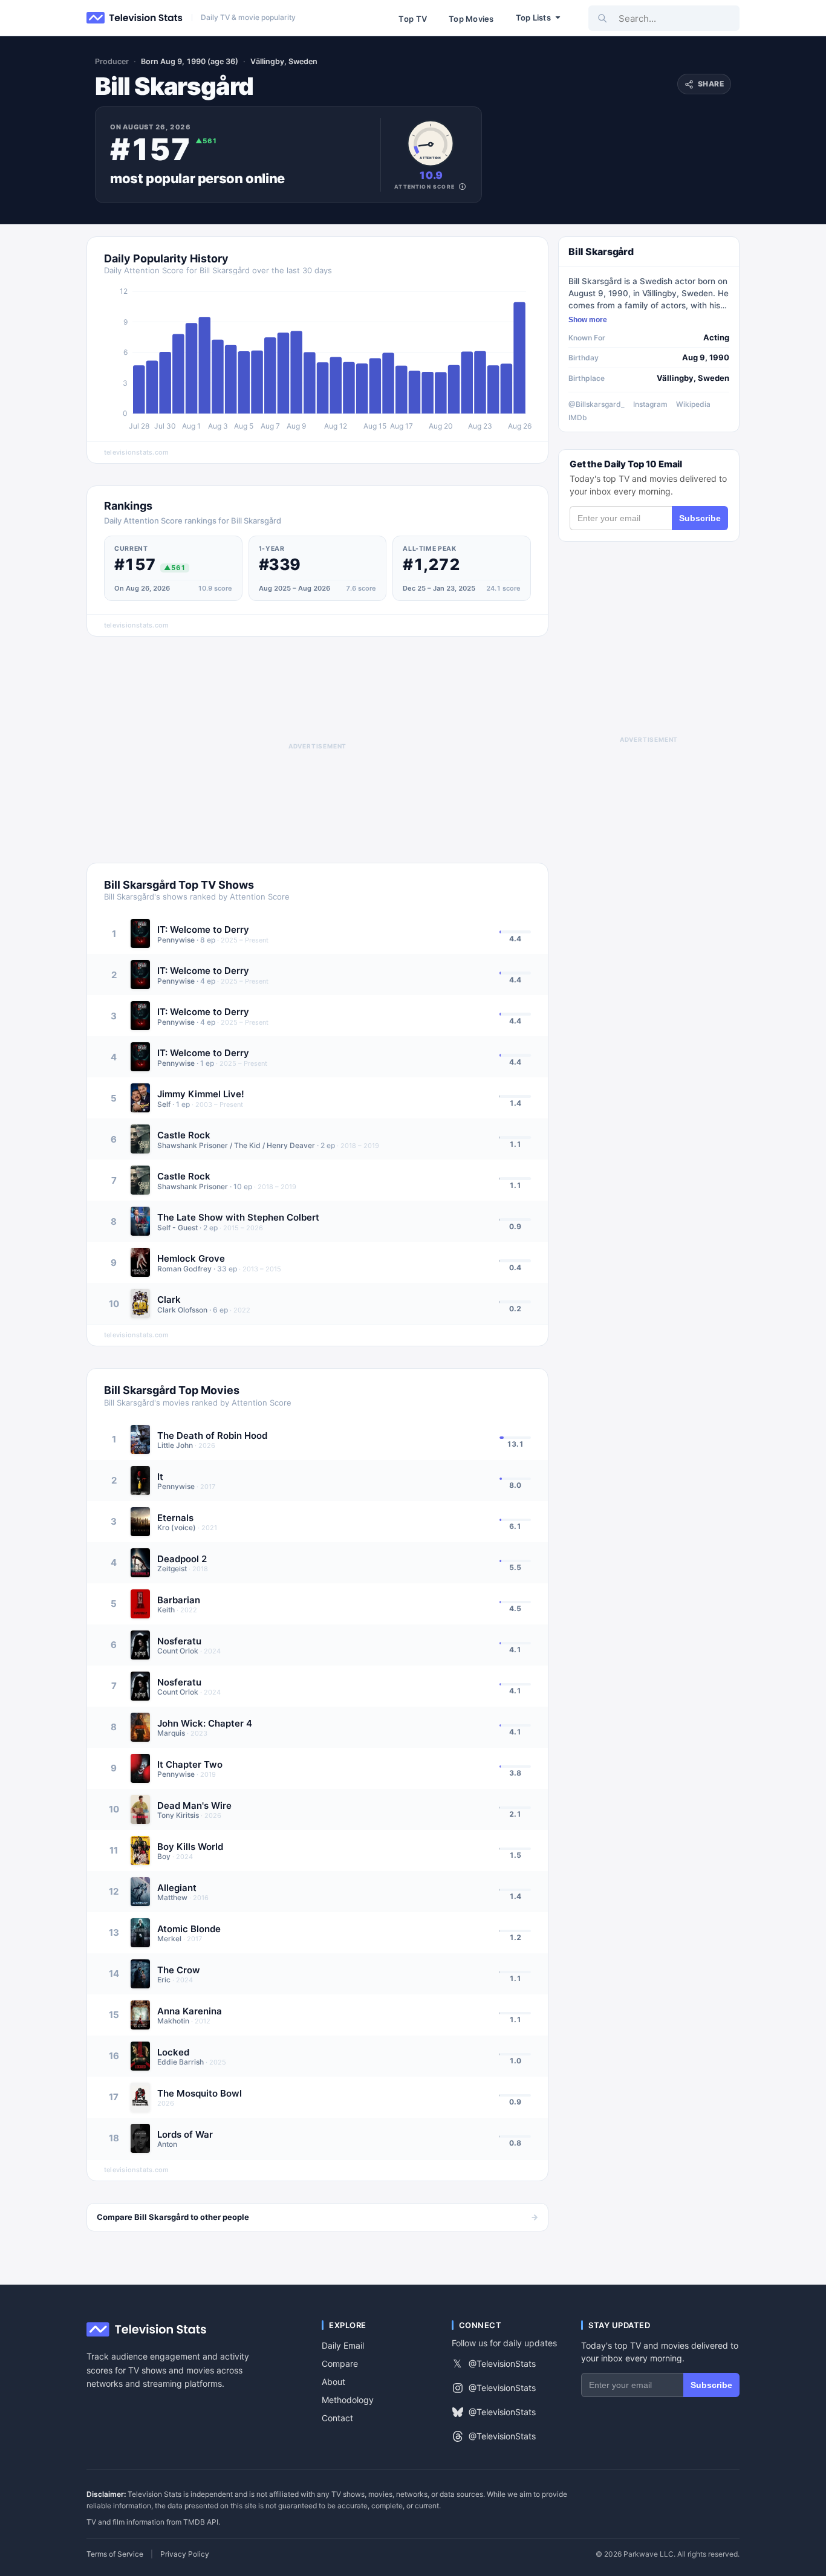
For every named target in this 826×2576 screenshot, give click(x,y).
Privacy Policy (185, 2554)
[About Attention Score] (462, 187)
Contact (337, 2418)
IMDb (578, 417)
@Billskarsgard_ (597, 404)
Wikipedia (693, 404)
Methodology (348, 2400)
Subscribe (700, 518)
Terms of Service (115, 2554)
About (333, 2382)
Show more (588, 320)
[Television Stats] (135, 18)
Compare (340, 2363)
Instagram (650, 404)
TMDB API (201, 2522)
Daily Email (343, 2345)
